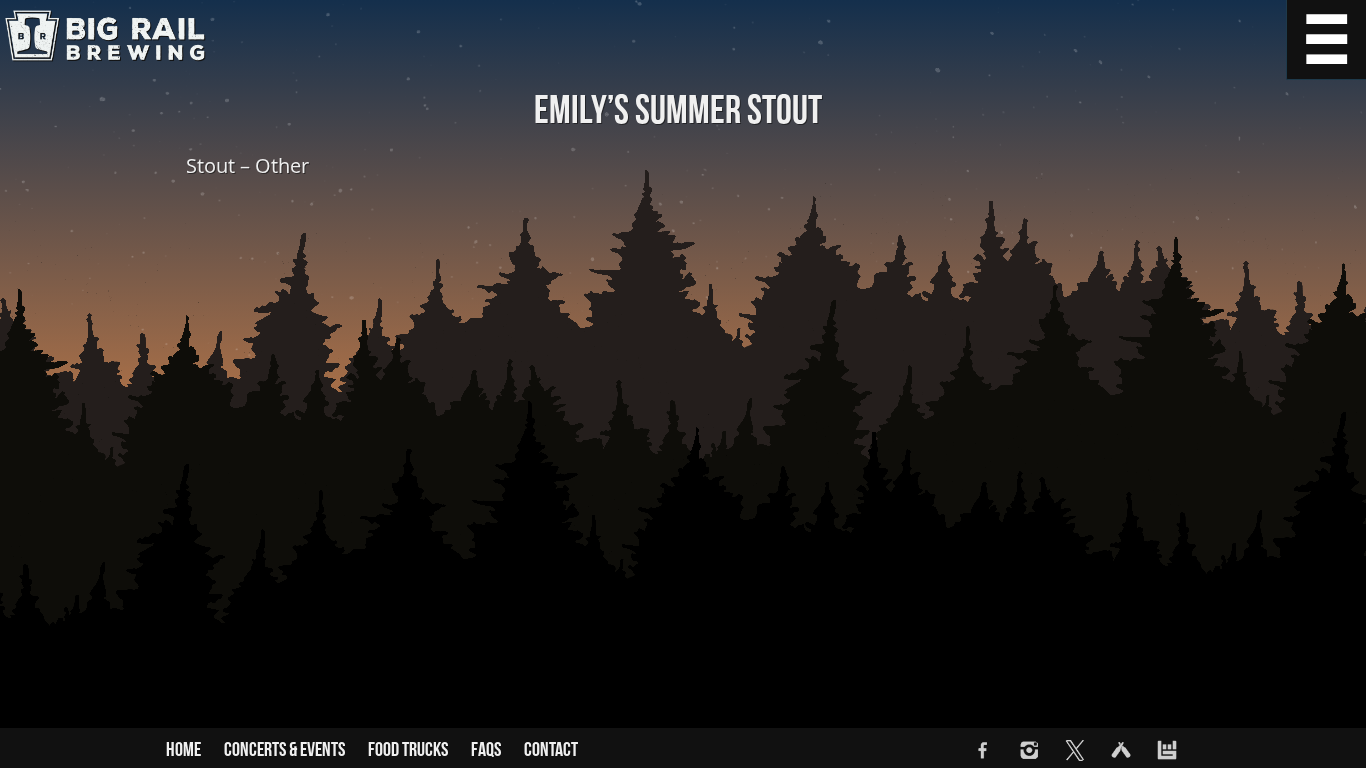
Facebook (983, 750)
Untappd (1121, 750)
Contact (551, 750)
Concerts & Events (284, 750)
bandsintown (1167, 750)
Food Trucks (408, 750)
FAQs (486, 750)
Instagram (1029, 750)
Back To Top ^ (1326, 728)
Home (183, 750)
